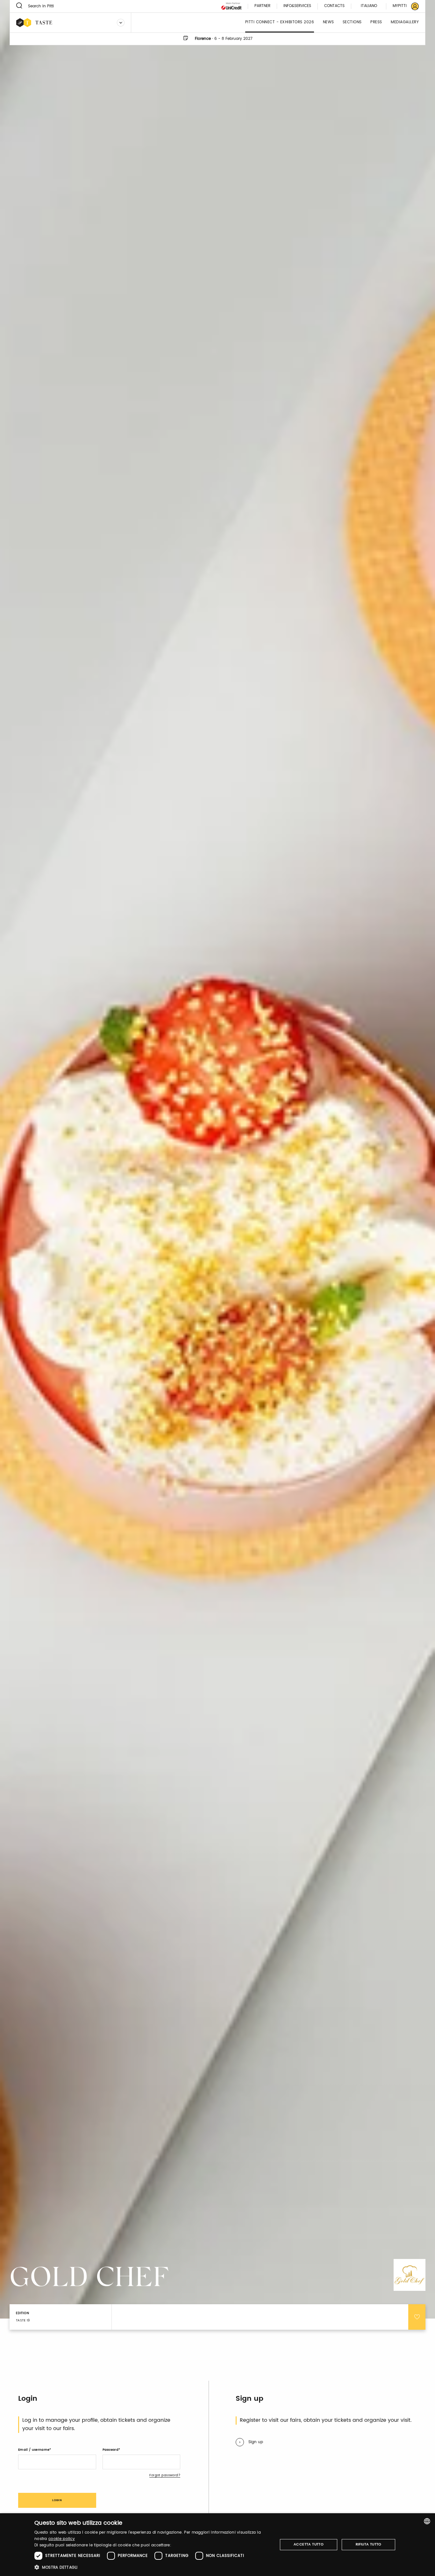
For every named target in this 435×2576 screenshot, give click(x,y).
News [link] (328, 22)
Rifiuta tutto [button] (369, 2544)
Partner (262, 6)
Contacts (334, 6)
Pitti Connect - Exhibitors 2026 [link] (280, 22)
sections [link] (352, 22)
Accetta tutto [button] (309, 2544)
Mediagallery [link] (405, 22)
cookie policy (62, 2539)
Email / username (34, 2450)
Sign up (256, 2442)
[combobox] (427, 2521)
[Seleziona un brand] (121, 23)
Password (111, 2450)
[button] (152, 2567)
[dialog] (217, 2545)
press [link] (376, 22)
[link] (402, 6)
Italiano (369, 6)
